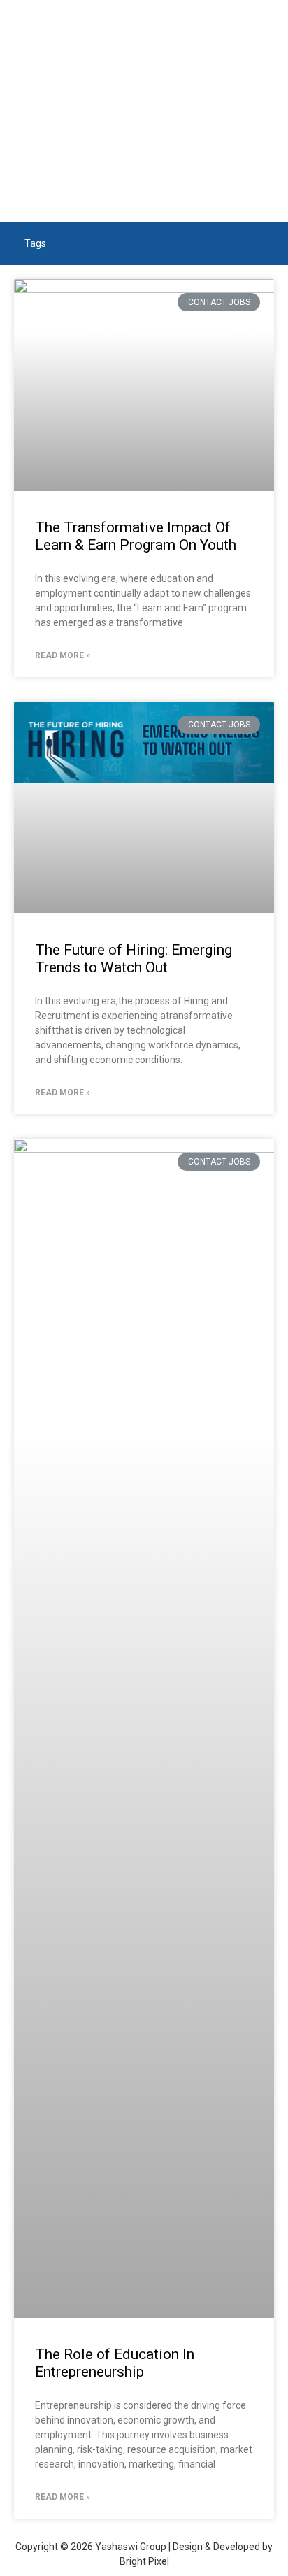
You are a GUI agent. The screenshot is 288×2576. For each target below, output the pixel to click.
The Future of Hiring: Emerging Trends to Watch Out (134, 959)
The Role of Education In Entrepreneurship (115, 2363)
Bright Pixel (144, 2561)
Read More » (63, 655)
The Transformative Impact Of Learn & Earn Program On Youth (136, 536)
